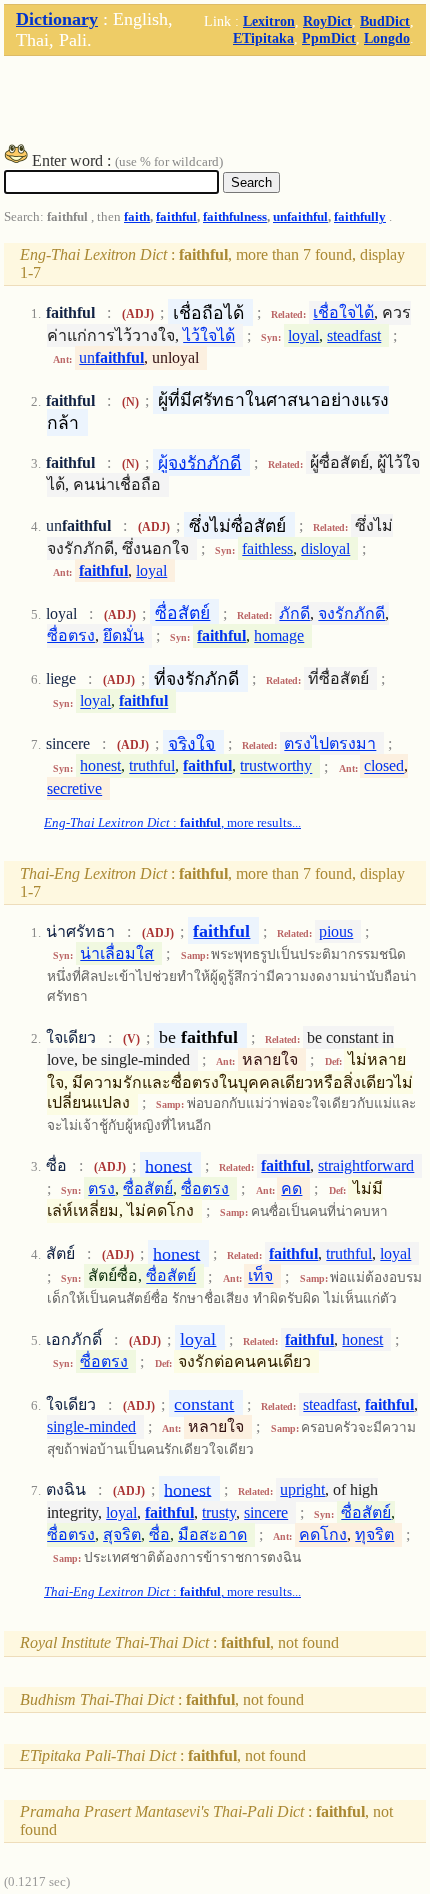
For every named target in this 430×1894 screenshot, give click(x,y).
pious (336, 931)
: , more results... (172, 823)
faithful (176, 217)
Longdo (387, 38)
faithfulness (235, 217)
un (111, 357)
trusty (219, 1512)
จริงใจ (191, 743)
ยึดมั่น (123, 635)
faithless (267, 548)
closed (384, 766)
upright (302, 1489)
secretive (74, 788)
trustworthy (276, 766)
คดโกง (323, 1534)
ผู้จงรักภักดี (199, 462)
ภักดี (294, 613)
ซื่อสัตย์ (182, 613)
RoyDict (327, 21)
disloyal (325, 548)
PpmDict (329, 38)
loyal (303, 335)
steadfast (354, 335)
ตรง (101, 1188)
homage (279, 635)
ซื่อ (159, 1534)
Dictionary (57, 19)
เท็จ (260, 1276)
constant (204, 1404)
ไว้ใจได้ (209, 335)
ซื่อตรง (71, 635)
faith (137, 217)
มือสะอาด (212, 1534)
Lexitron (269, 21)
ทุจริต (374, 1534)
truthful (152, 766)
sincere (266, 1512)
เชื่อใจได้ (343, 312)
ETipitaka (263, 38)
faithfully (360, 217)
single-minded (91, 1426)
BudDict (385, 21)
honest (100, 766)
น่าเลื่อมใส (117, 953)
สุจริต (122, 1534)
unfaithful (300, 217)
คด (291, 1188)
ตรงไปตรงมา (330, 743)
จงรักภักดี (351, 613)
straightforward (366, 1165)
